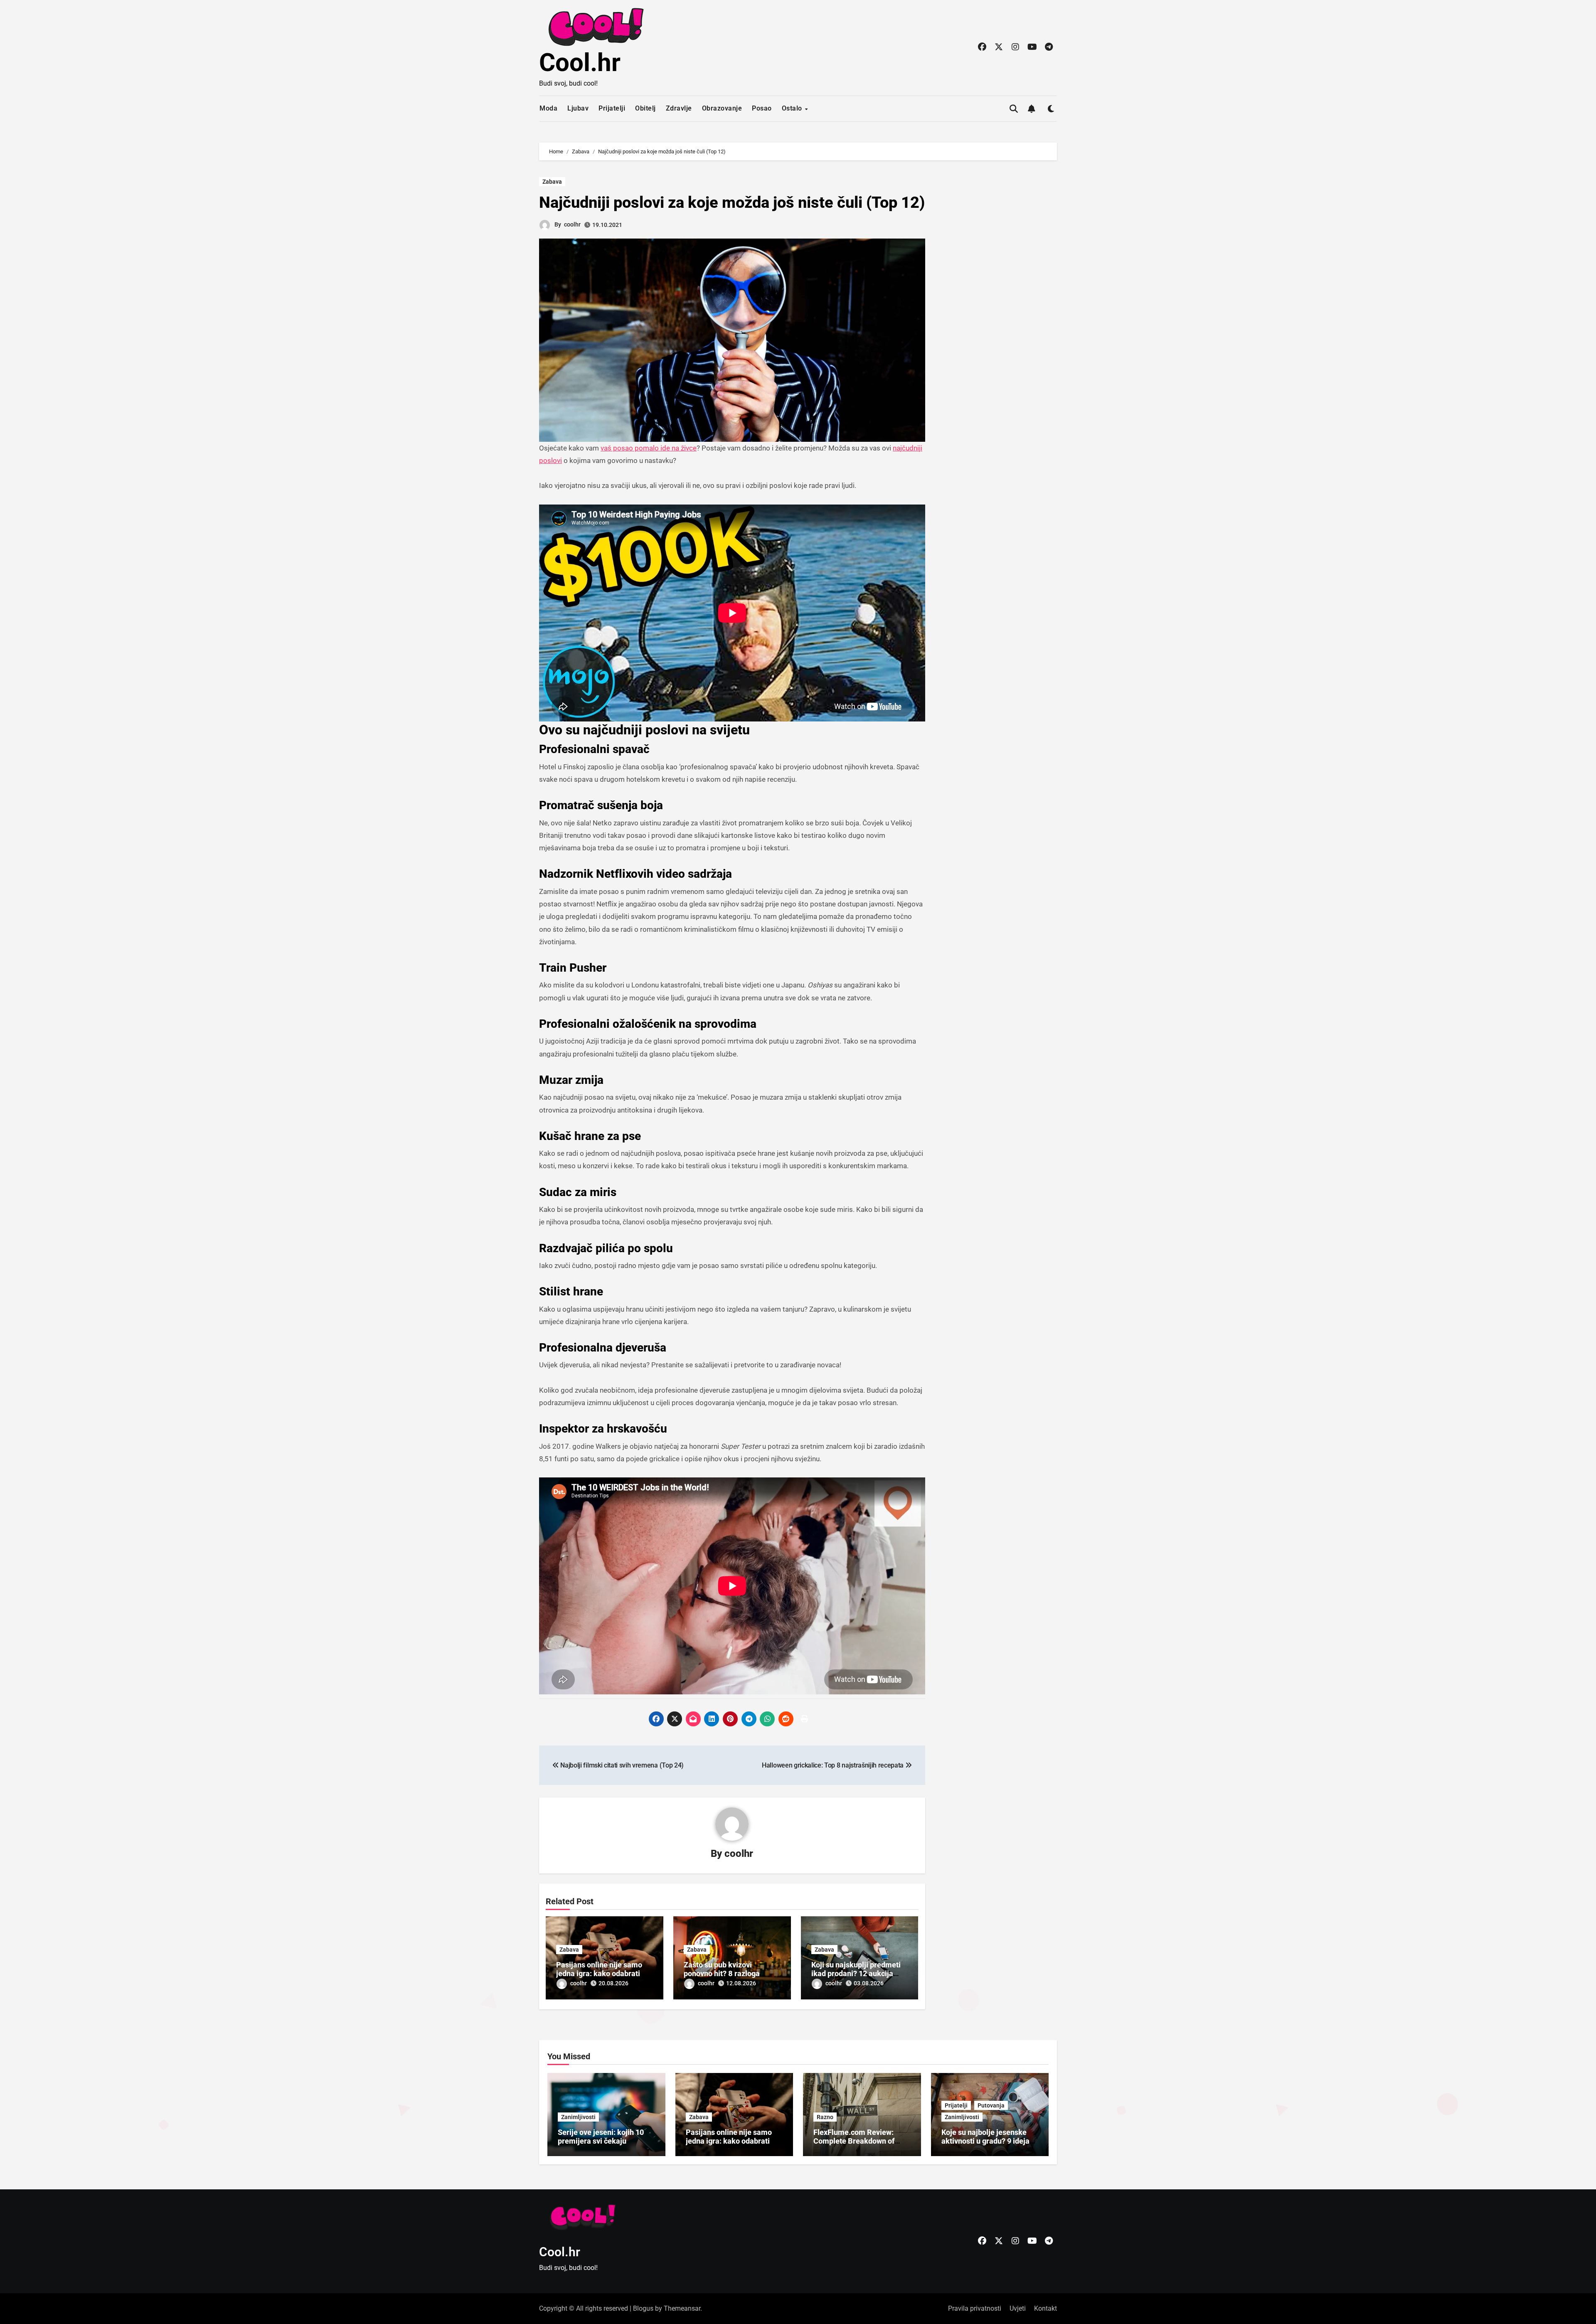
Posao (762, 108)
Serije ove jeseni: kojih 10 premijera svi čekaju (601, 2137)
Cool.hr (580, 63)
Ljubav (578, 108)
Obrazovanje (722, 108)
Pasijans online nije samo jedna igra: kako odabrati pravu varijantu (599, 1974)
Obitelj (645, 108)
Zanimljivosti (578, 2117)
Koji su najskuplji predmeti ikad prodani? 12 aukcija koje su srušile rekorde (856, 1974)
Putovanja (991, 2105)
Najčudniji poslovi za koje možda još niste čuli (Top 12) (732, 202)
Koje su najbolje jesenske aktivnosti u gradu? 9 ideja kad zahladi (985, 2141)
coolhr (572, 224)
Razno (825, 2117)
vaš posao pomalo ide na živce (649, 448)
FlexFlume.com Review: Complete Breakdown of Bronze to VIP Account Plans (861, 2141)
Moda (548, 108)
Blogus (643, 2308)
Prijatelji (612, 108)
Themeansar (682, 2308)
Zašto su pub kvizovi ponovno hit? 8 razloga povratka (722, 1974)
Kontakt (1046, 2308)
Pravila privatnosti (975, 2308)
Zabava (552, 182)
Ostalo (793, 108)
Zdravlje (679, 108)
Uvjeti (1018, 2308)
